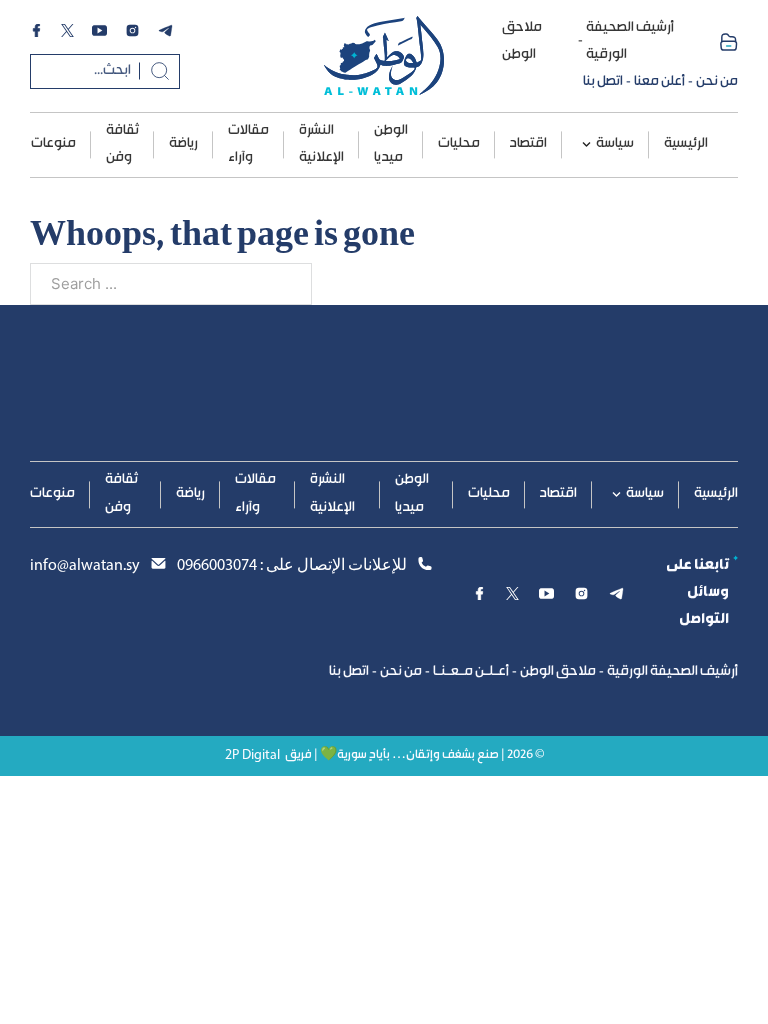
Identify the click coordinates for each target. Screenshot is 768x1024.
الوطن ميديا (391, 144)
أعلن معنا (659, 82)
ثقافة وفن (122, 144)
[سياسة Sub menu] (586, 144)
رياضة (183, 144)
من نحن (717, 82)
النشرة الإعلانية (321, 144)
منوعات (53, 144)
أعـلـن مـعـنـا (471, 672)
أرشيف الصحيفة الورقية (630, 41)
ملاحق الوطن (522, 41)
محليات (459, 144)
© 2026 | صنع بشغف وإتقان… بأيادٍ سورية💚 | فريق (414, 755)
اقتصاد (528, 144)
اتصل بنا (603, 82)
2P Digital (252, 755)
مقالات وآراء (248, 144)
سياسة (615, 144)
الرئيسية (686, 144)
